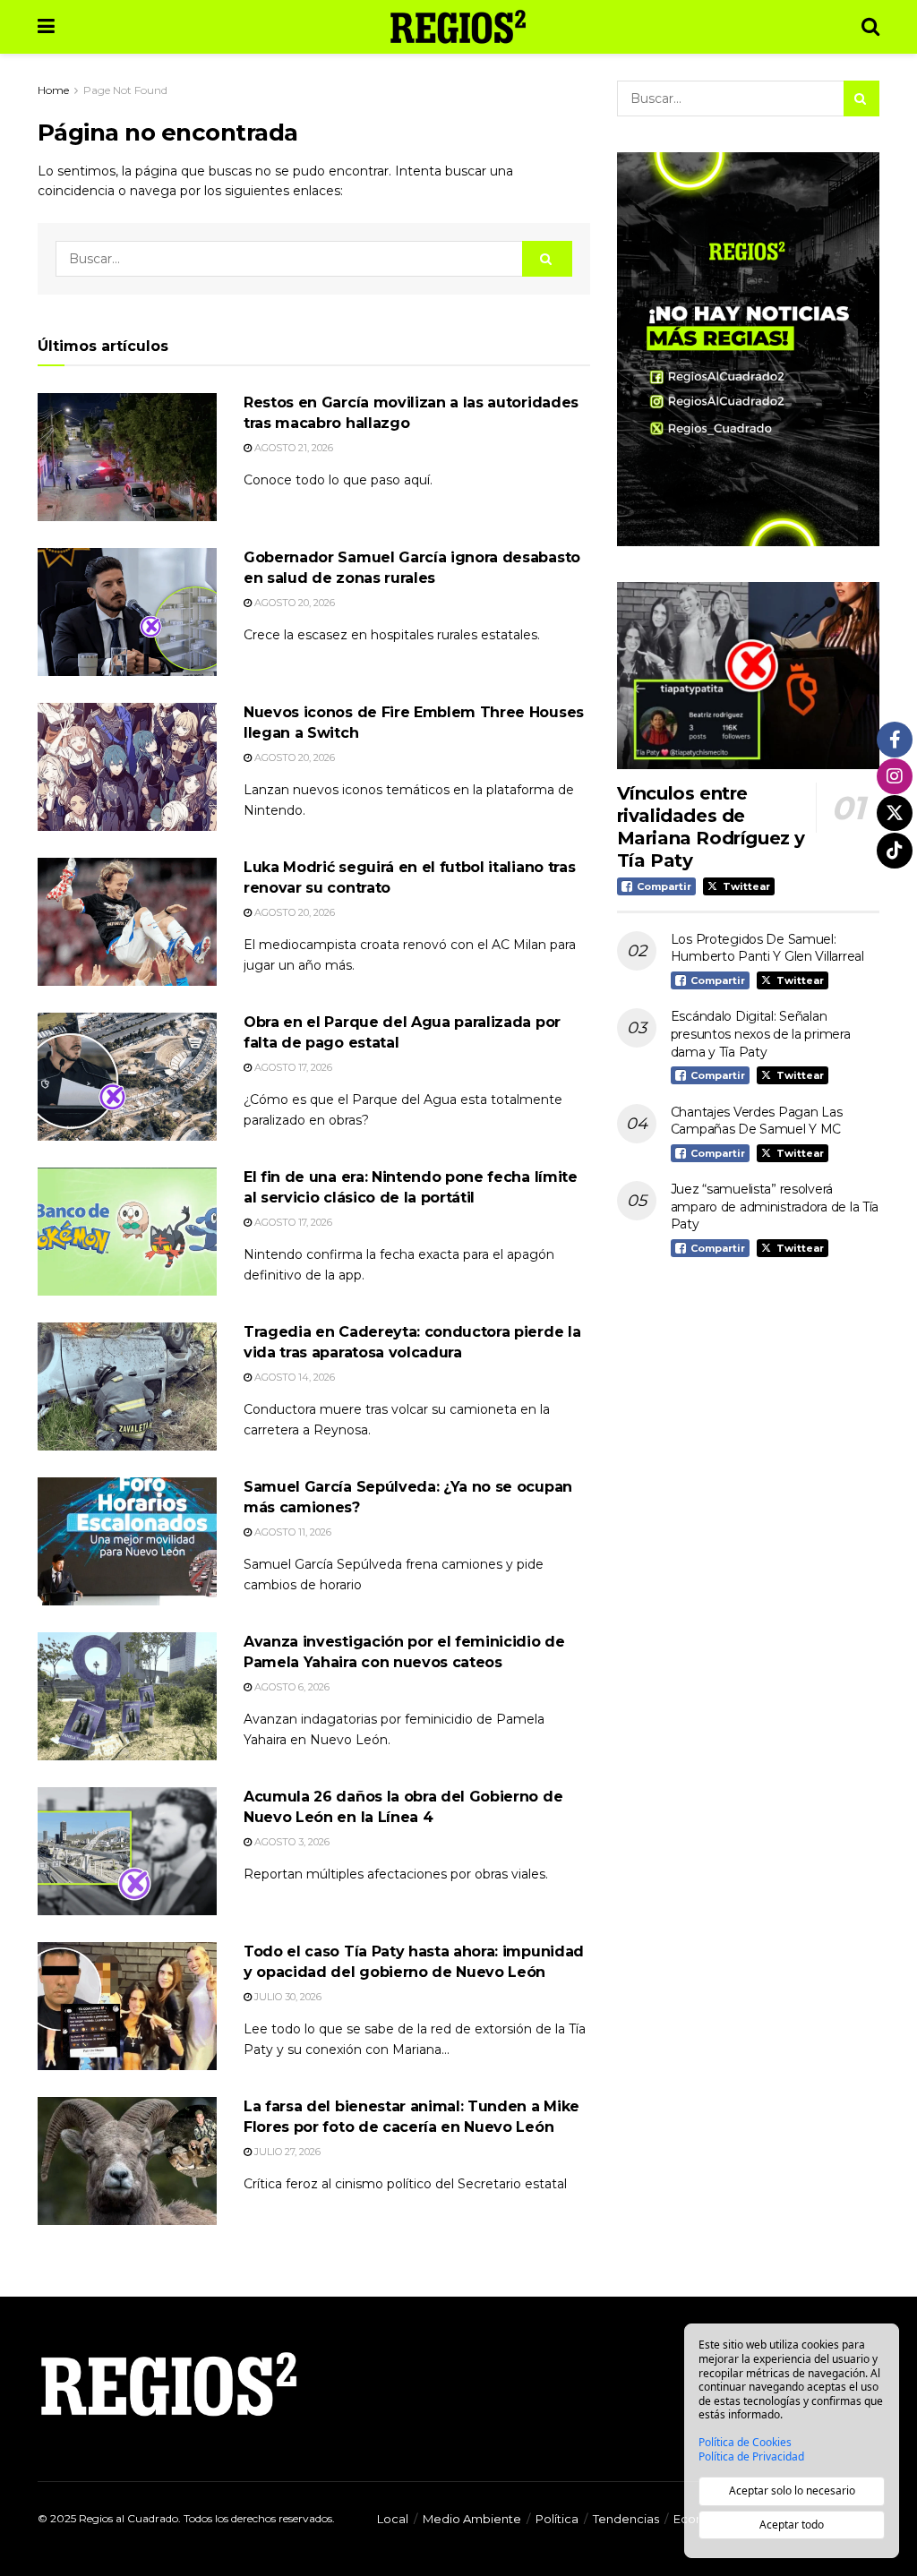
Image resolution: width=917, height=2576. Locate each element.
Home (53, 90)
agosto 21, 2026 (292, 448)
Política (557, 2519)
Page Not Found (125, 90)
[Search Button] (870, 27)
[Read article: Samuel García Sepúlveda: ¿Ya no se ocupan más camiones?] (127, 1541)
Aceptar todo (792, 2525)
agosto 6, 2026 (291, 1687)
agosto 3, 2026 (291, 1842)
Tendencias (626, 2519)
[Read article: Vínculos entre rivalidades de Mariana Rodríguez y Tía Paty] (748, 676)
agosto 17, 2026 (292, 1067)
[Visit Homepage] (458, 27)
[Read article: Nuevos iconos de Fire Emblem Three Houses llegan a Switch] (127, 767)
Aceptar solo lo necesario (792, 2490)
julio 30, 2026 (287, 1997)
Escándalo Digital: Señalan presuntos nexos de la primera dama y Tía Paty (761, 1034)
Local (393, 2519)
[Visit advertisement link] (748, 349)
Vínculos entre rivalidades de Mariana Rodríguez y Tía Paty (711, 827)
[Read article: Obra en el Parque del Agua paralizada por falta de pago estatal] (127, 1077)
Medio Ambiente (472, 2519)
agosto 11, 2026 (291, 1532)
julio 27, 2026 (286, 2152)
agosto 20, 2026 (293, 603)
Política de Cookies (745, 2443)
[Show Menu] (46, 27)
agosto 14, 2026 (293, 1377)
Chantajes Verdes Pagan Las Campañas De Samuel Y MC (757, 1121)
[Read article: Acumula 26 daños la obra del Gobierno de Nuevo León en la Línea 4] (127, 1851)
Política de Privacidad (751, 2457)
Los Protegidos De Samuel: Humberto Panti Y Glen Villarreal (767, 948)
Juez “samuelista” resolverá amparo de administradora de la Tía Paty (775, 1207)
